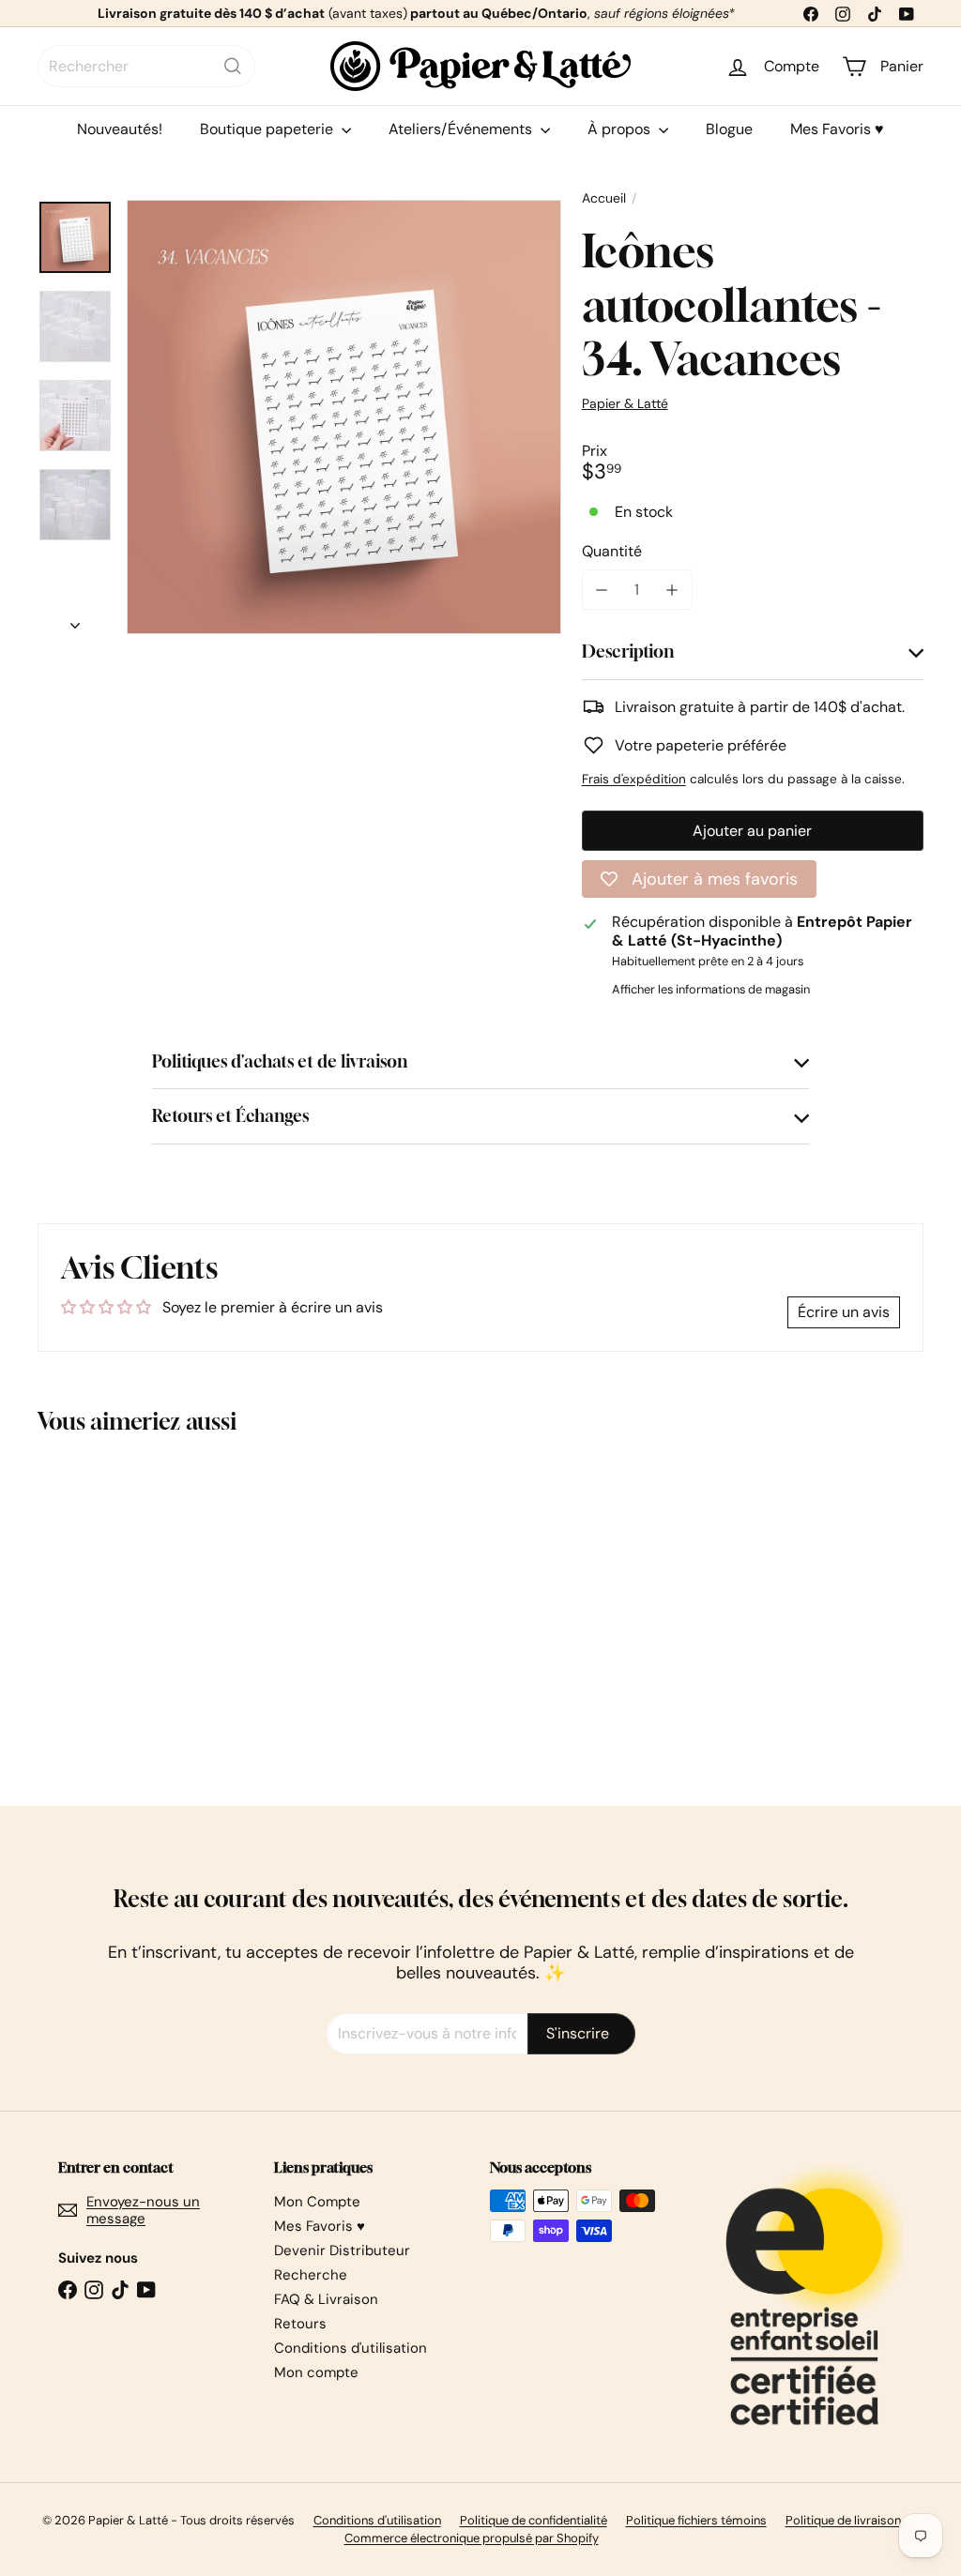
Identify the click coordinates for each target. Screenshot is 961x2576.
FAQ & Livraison (326, 2299)
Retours (300, 2324)
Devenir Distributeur (342, 2250)
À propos (621, 129)
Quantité (612, 551)
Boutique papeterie (268, 129)
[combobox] (146, 66)
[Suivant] (75, 620)
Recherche (311, 2275)
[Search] (233, 66)
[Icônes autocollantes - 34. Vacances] (104, 1607)
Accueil (604, 198)
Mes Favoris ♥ (837, 129)
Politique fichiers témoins (696, 2520)
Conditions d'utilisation (351, 2348)
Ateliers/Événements (462, 129)
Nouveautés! (120, 129)
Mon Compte (317, 2202)
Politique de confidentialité (534, 2520)
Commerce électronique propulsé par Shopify (472, 2538)
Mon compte (316, 2372)
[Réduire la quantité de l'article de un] (602, 590)
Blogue (729, 129)
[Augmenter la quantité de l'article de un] (672, 590)
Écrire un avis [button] (844, 1312)
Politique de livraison (843, 2520)
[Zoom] (344, 417)
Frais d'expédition (634, 779)
